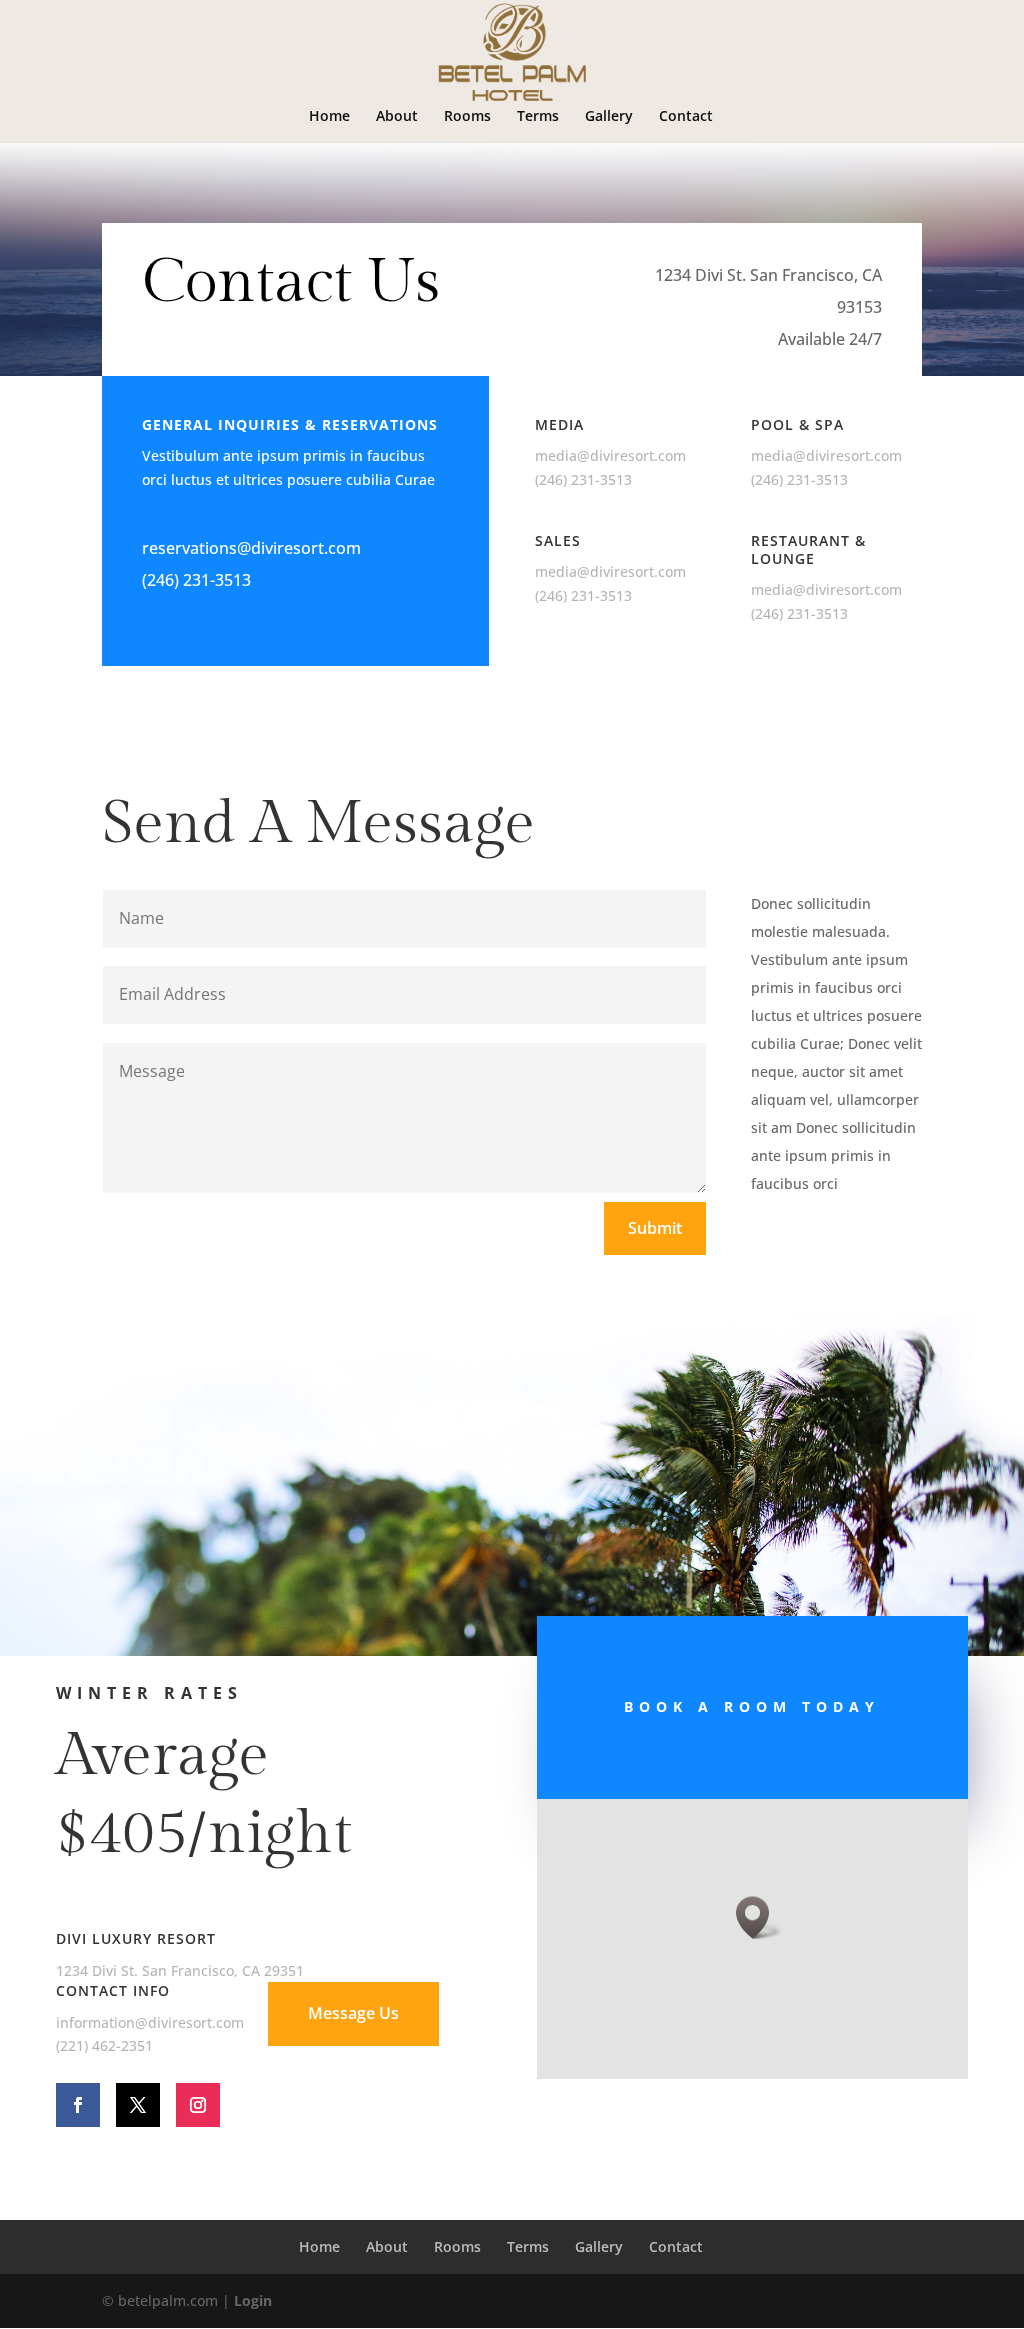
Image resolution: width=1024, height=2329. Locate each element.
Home (329, 117)
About (397, 117)
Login (253, 2300)
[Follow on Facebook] (78, 2105)
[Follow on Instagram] (198, 2105)
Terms (538, 117)
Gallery (609, 117)
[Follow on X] (138, 2105)
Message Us (353, 2013)
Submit (655, 1228)
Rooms (467, 117)
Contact (686, 117)
